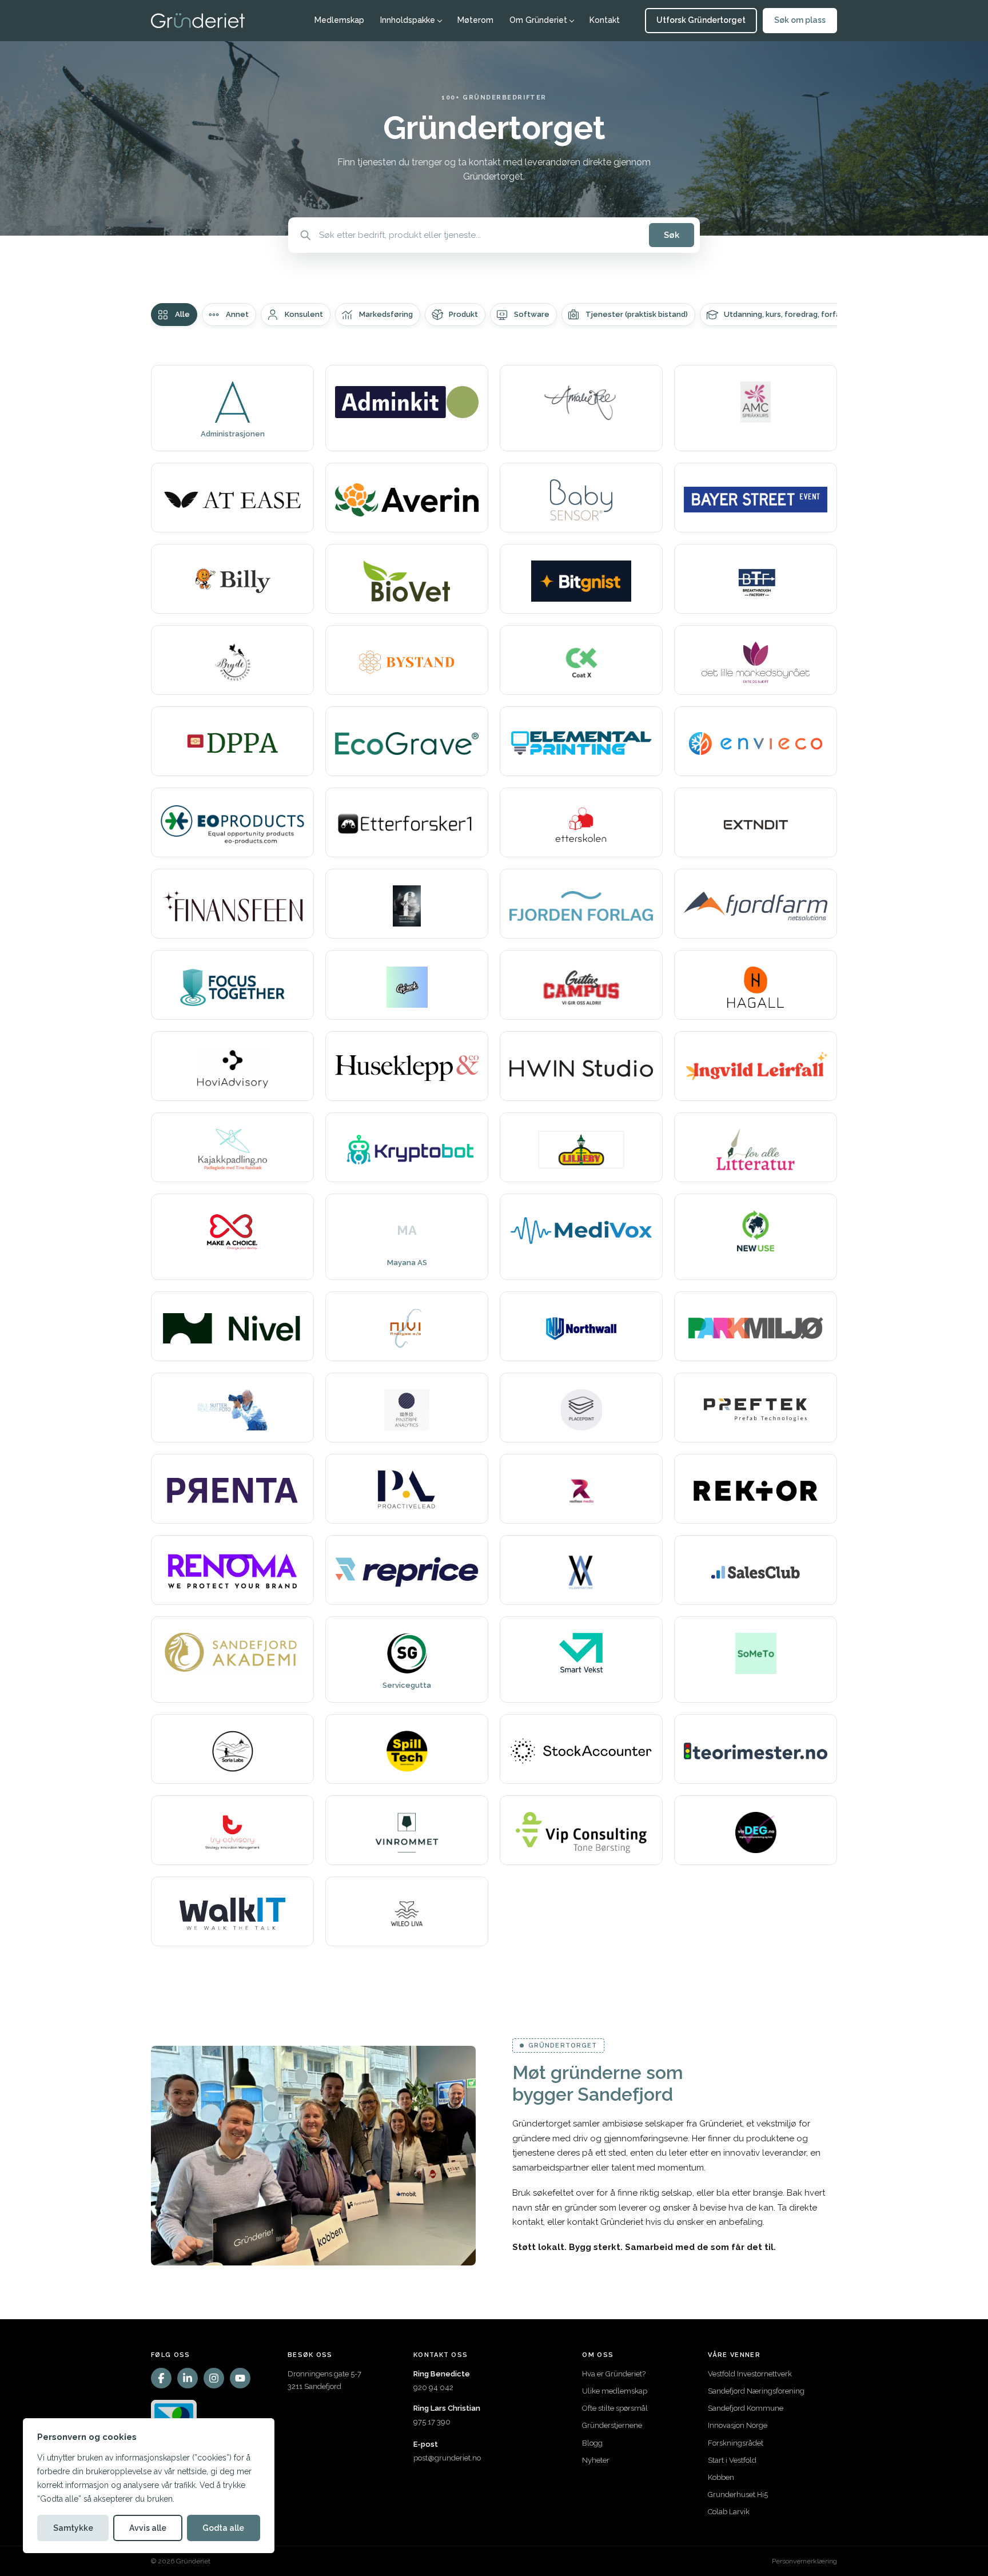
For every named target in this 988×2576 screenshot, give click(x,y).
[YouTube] (240, 2378)
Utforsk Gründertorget (701, 20)
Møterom (475, 20)
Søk (672, 235)
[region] (149, 2486)
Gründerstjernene (612, 2425)
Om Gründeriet (538, 20)
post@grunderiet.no (447, 2458)
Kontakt (605, 20)
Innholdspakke (408, 20)
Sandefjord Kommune (746, 2408)
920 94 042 (433, 2388)
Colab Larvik (729, 2512)
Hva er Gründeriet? (614, 2374)
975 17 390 (432, 2422)
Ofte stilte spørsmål (615, 2408)
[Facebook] (161, 2378)
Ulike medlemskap (615, 2391)
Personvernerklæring (804, 2561)
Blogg (592, 2443)
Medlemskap (339, 20)
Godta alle (223, 2528)
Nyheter (596, 2460)
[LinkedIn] (188, 2378)
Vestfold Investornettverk (750, 2374)
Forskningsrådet (736, 2443)
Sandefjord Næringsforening (756, 2391)
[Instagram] (214, 2378)
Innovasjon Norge (738, 2425)
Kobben (721, 2477)
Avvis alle (148, 2528)
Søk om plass (800, 20)
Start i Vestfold (732, 2460)
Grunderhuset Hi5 (738, 2494)
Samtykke (73, 2528)
